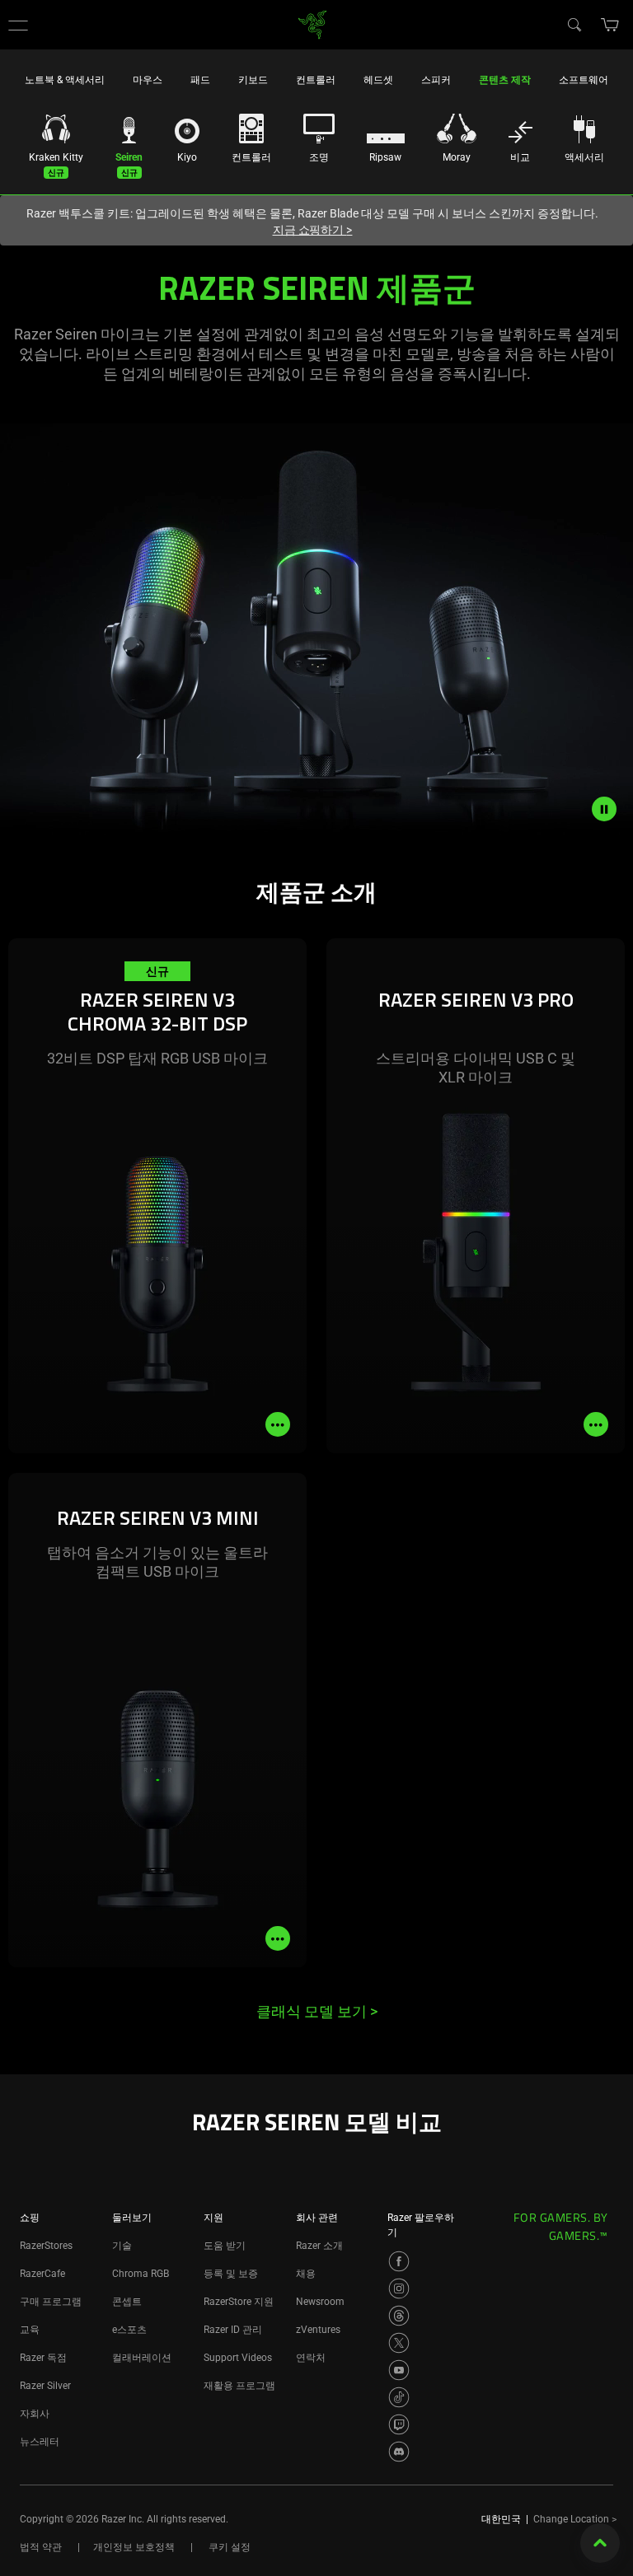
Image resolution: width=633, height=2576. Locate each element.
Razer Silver (45, 2386)
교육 (30, 2330)
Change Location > (575, 2519)
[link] (313, 23)
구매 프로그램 (51, 2302)
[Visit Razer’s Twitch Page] (399, 2424)
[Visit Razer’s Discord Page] (399, 2452)
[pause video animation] (612, 809)
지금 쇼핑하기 (313, 230)
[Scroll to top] (600, 2543)
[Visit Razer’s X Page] (399, 2343)
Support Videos (238, 2358)
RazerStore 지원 (239, 2302)
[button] (18, 25)
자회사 (35, 2414)
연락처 (311, 2358)
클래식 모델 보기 (317, 2011)
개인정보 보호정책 (134, 2547)
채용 (306, 2274)
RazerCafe (42, 2274)
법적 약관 (41, 2547)
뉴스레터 (40, 2442)
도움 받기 (225, 2246)
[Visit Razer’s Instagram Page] (399, 2288)
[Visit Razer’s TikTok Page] (399, 2397)
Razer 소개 (319, 2246)
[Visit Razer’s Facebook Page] (399, 2261)
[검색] (574, 24)
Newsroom (320, 2302)
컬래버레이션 (142, 2358)
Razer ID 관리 (233, 2330)
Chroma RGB (141, 2274)
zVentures (318, 2330)
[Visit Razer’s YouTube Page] (399, 2370)
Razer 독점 (43, 2358)
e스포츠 (129, 2330)
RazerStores (46, 2246)
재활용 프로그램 (239, 2386)
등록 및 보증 (231, 2274)
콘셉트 (127, 2302)
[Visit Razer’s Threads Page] (399, 2316)
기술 (122, 2246)
